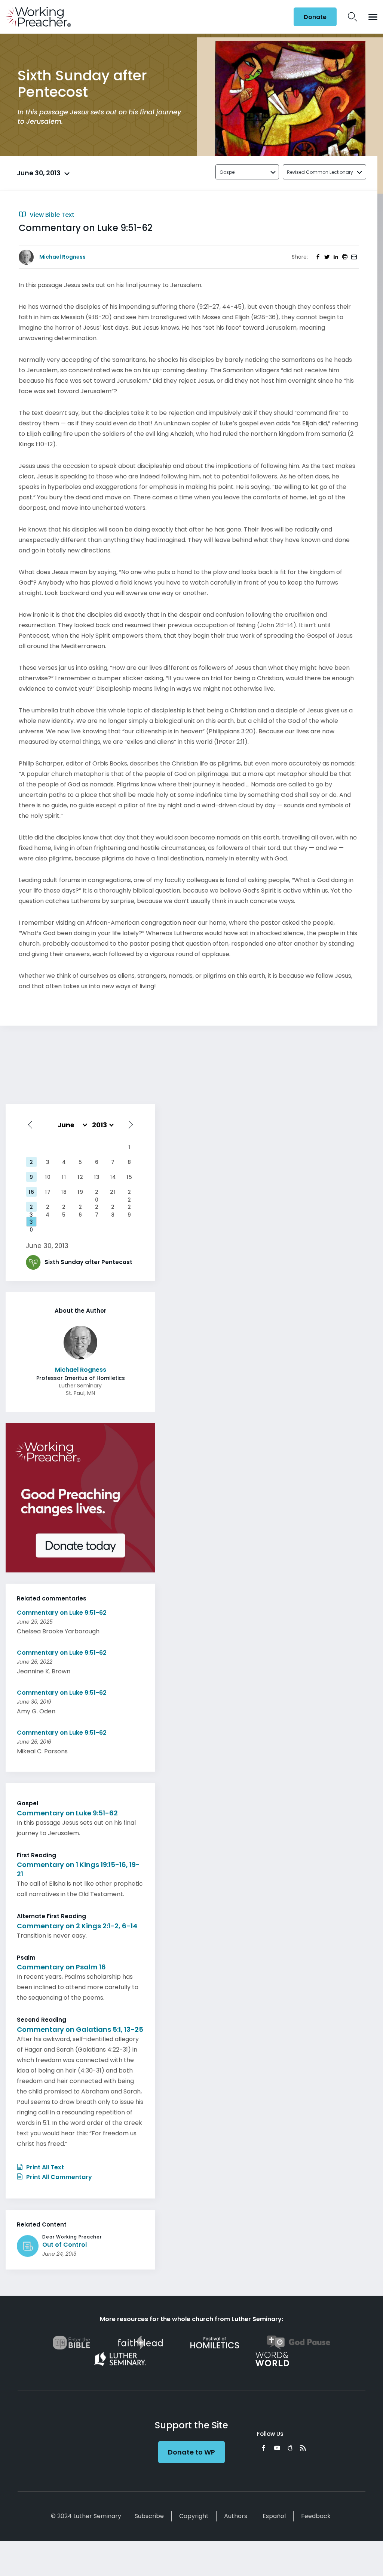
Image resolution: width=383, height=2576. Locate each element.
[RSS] (303, 2448)
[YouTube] (277, 2448)
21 (113, 1192)
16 (31, 1192)
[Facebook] (264, 2448)
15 (129, 1177)
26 (80, 1208)
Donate (315, 17)
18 (64, 1192)
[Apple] (290, 2448)
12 (80, 1177)
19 (80, 1192)
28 (113, 1208)
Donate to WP (191, 2452)
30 (31, 1223)
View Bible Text (51, 215)
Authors (236, 2516)
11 (64, 1177)
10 (48, 1177)
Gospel (228, 172)
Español (274, 2516)
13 (97, 1177)
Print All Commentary (58, 2177)
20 (97, 1193)
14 (113, 1177)
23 (31, 1208)
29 (129, 1208)
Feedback (316, 2516)
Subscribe (149, 2516)
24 (48, 1208)
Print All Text (44, 2167)
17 (48, 1192)
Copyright (194, 2516)
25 (64, 1208)
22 (129, 1193)
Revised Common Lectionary (320, 172)
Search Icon (353, 17)
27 (97, 1208)
